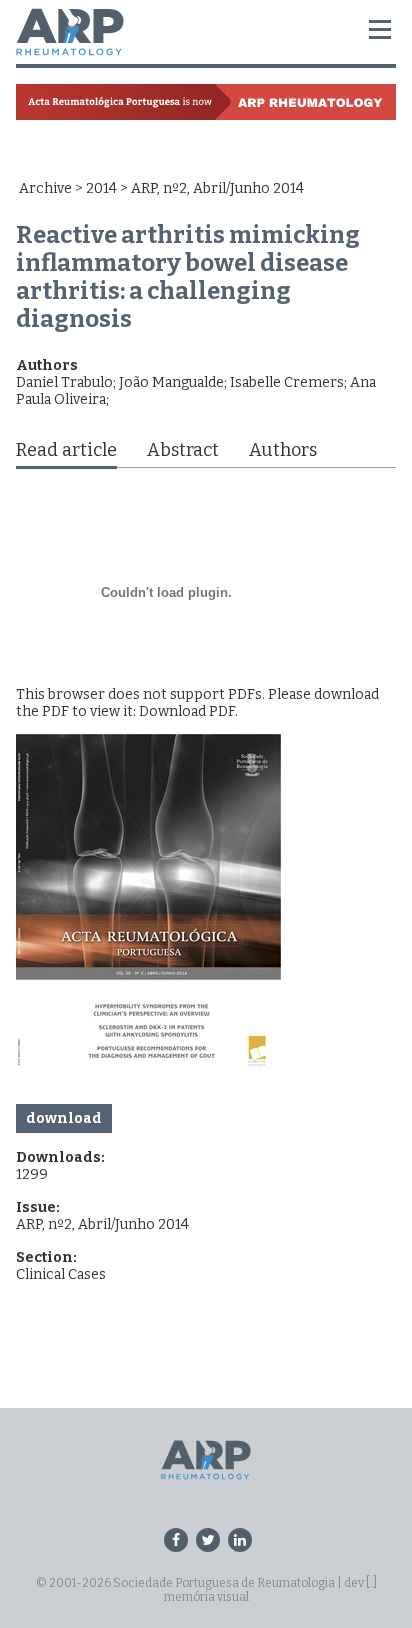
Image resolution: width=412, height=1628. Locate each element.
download (64, 1118)
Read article (66, 450)
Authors (283, 450)
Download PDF (187, 711)
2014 (101, 188)
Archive (45, 188)
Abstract (183, 450)
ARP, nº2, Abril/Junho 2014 (102, 1224)
